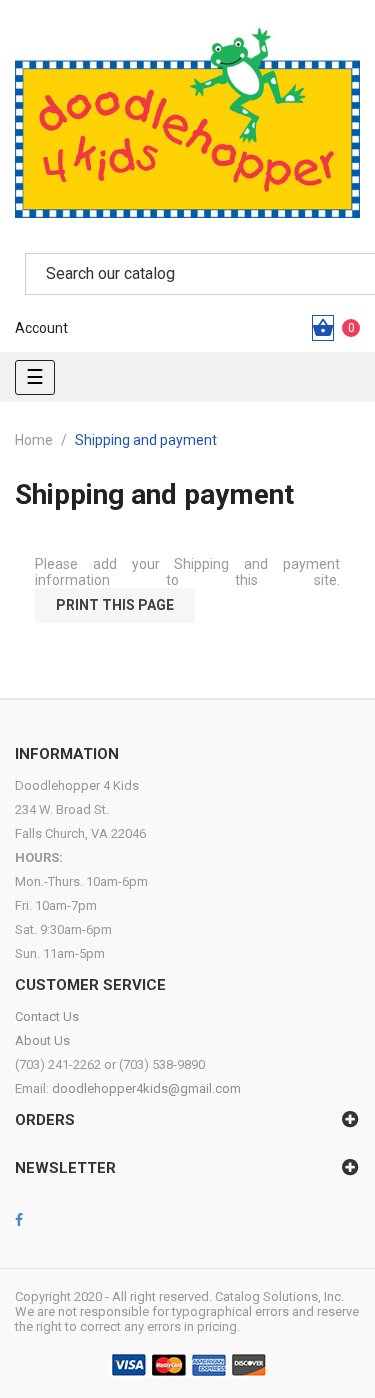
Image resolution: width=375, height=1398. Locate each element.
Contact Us (47, 1016)
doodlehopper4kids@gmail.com (146, 1088)
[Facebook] (19, 1220)
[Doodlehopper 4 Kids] (187, 121)
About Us (42, 1040)
